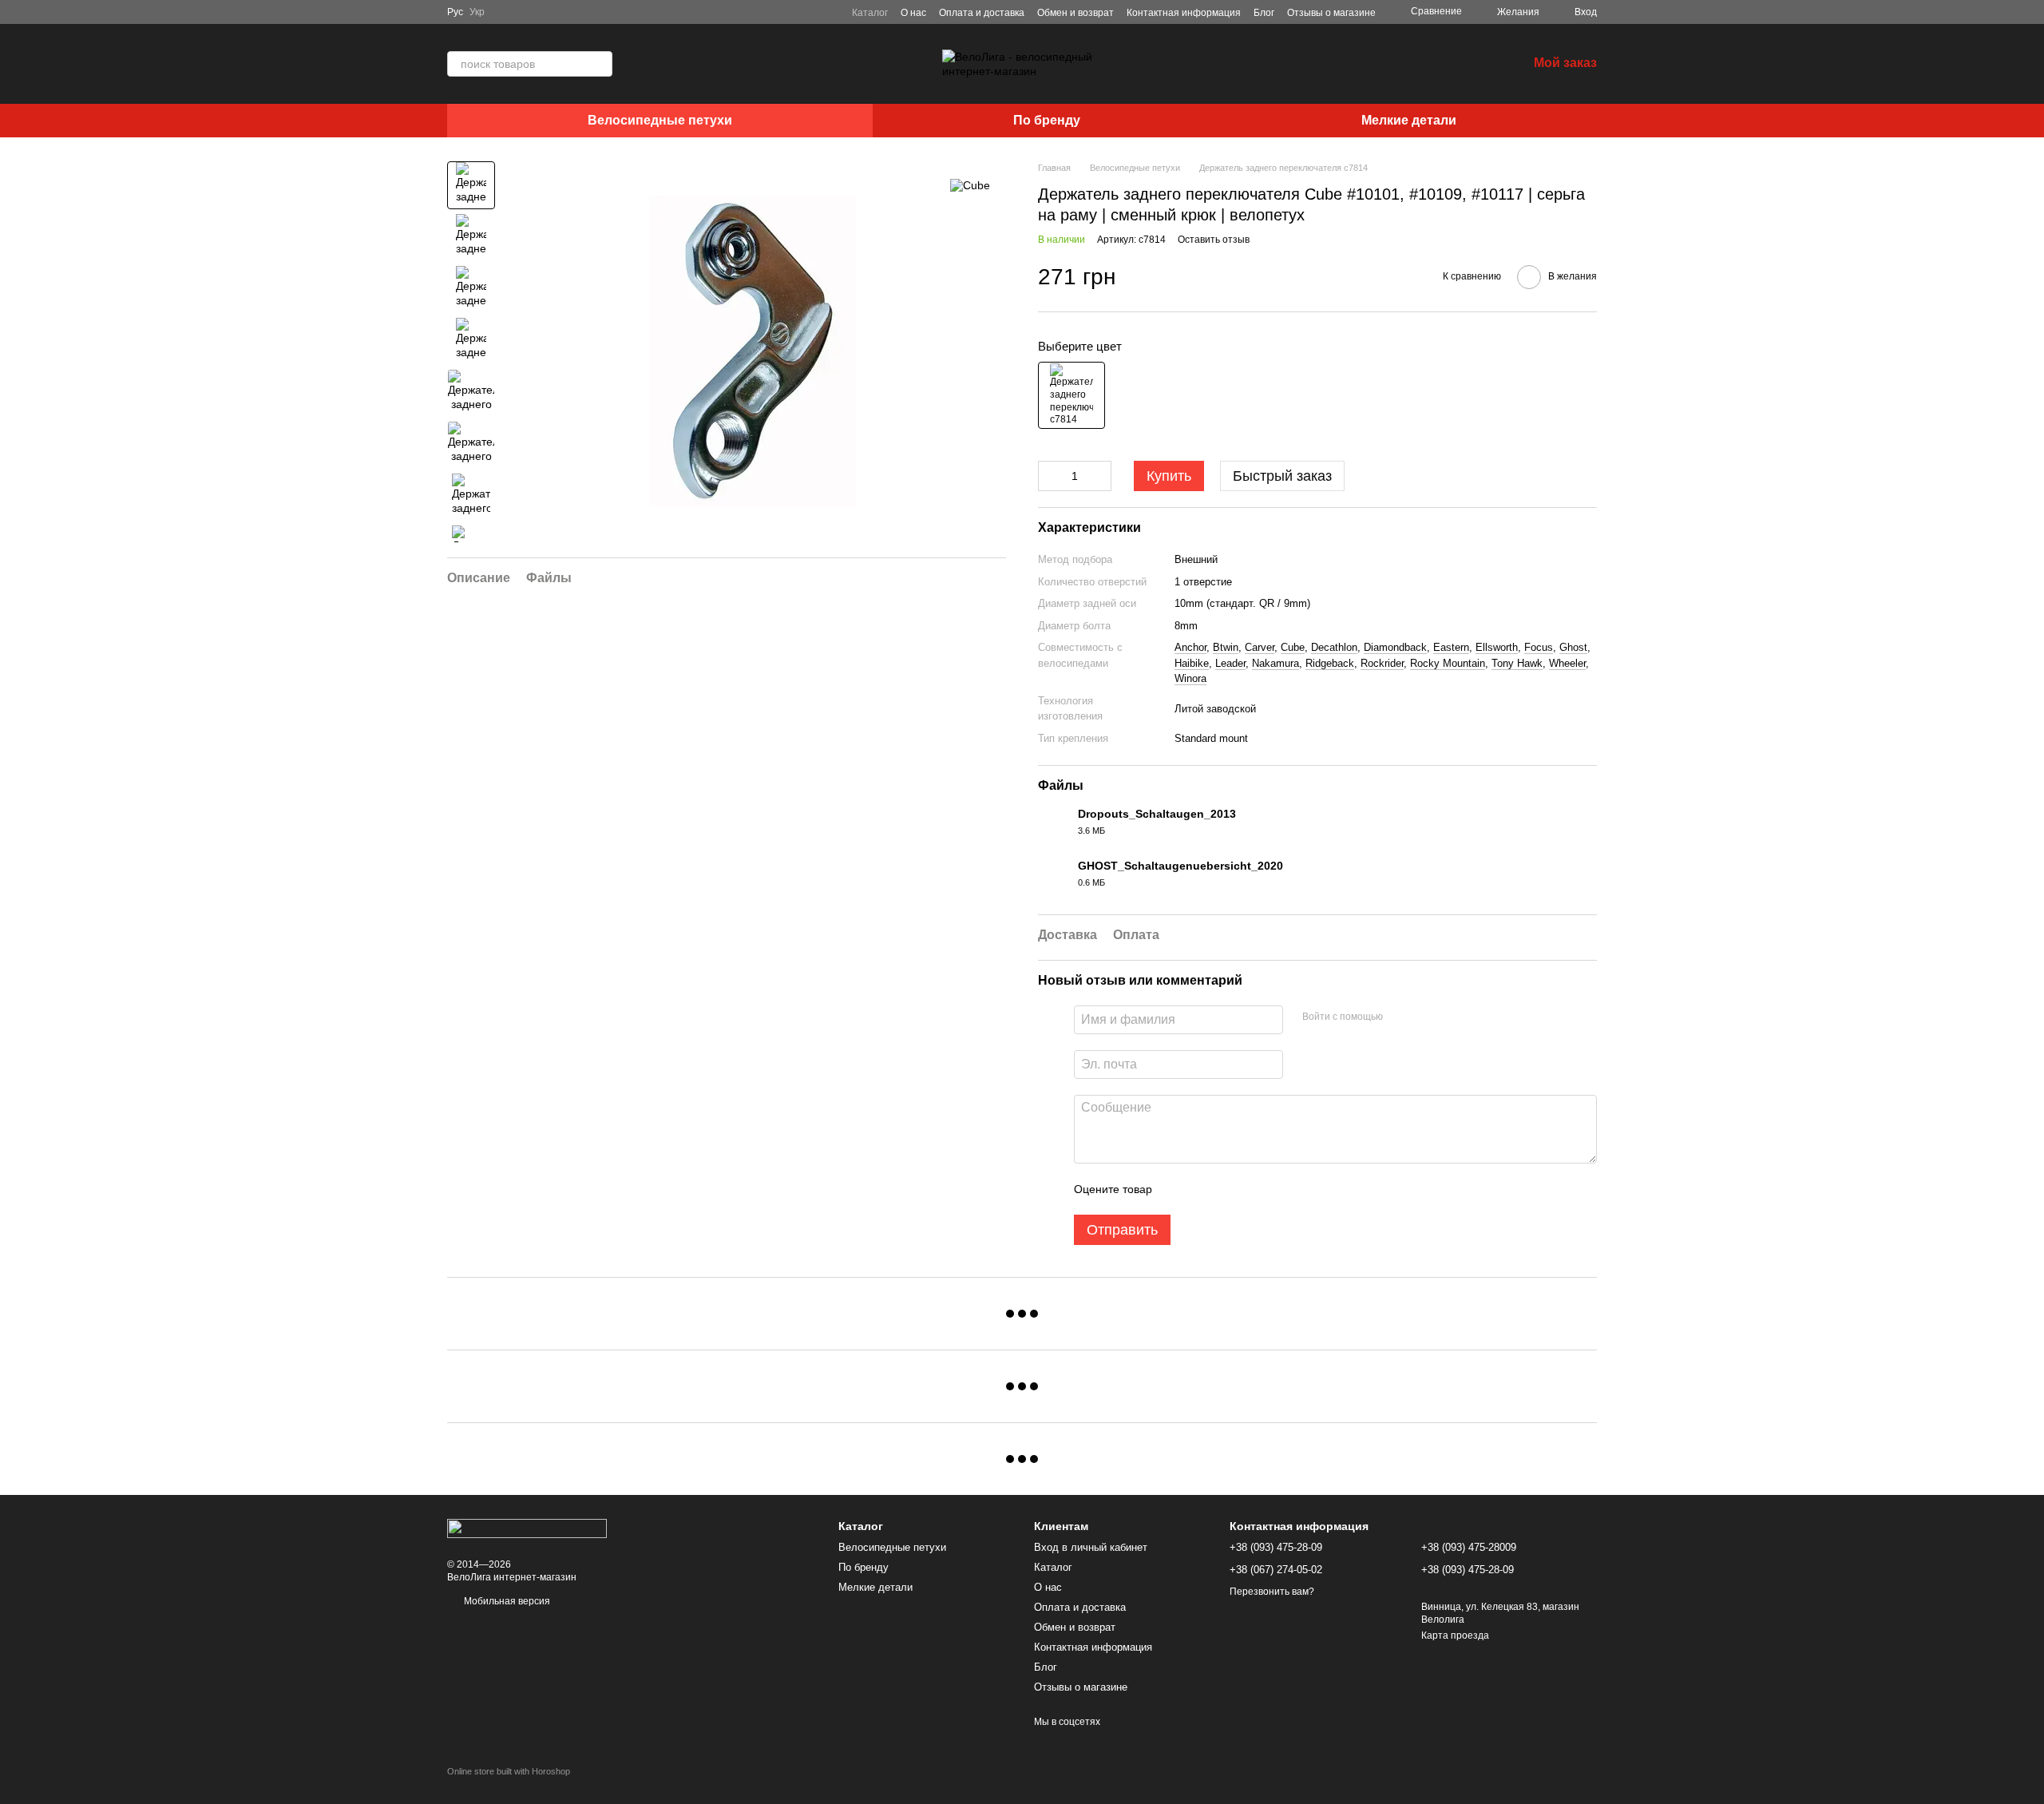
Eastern (1451, 647)
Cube (1293, 647)
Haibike (1192, 663)
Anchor (1190, 647)
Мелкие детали (1409, 120)
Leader (1230, 663)
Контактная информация (1184, 13)
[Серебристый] (1072, 395)
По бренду (1047, 120)
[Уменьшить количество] (1050, 476)
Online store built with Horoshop (509, 1771)
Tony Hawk (1517, 663)
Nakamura (1276, 663)
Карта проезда (1455, 1635)
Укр (477, 12)
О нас (913, 13)
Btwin (1226, 647)
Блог (1264, 13)
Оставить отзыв (1214, 240)
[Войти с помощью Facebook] (1400, 1017)
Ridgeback (1330, 663)
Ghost (1573, 647)
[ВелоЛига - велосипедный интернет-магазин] (527, 1528)
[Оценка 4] (1255, 1189)
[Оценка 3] (1230, 1189)
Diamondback (1395, 647)
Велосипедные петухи (660, 120)
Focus (1539, 647)
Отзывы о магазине (1331, 13)
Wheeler (1567, 663)
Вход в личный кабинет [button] (1091, 1547)
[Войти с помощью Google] (1426, 1017)
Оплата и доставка (982, 13)
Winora (1190, 678)
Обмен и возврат (1075, 13)
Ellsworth (1497, 647)
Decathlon (1334, 647)
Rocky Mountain (1448, 663)
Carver (1260, 647)
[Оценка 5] (1281, 1189)
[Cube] (970, 185)
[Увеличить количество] (1099, 476)
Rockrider (1382, 663)
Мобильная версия (506, 1601)
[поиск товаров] (600, 64)
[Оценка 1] (1178, 1189)
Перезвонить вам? (1272, 1592)
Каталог (870, 13)
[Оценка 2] (1204, 1189)
